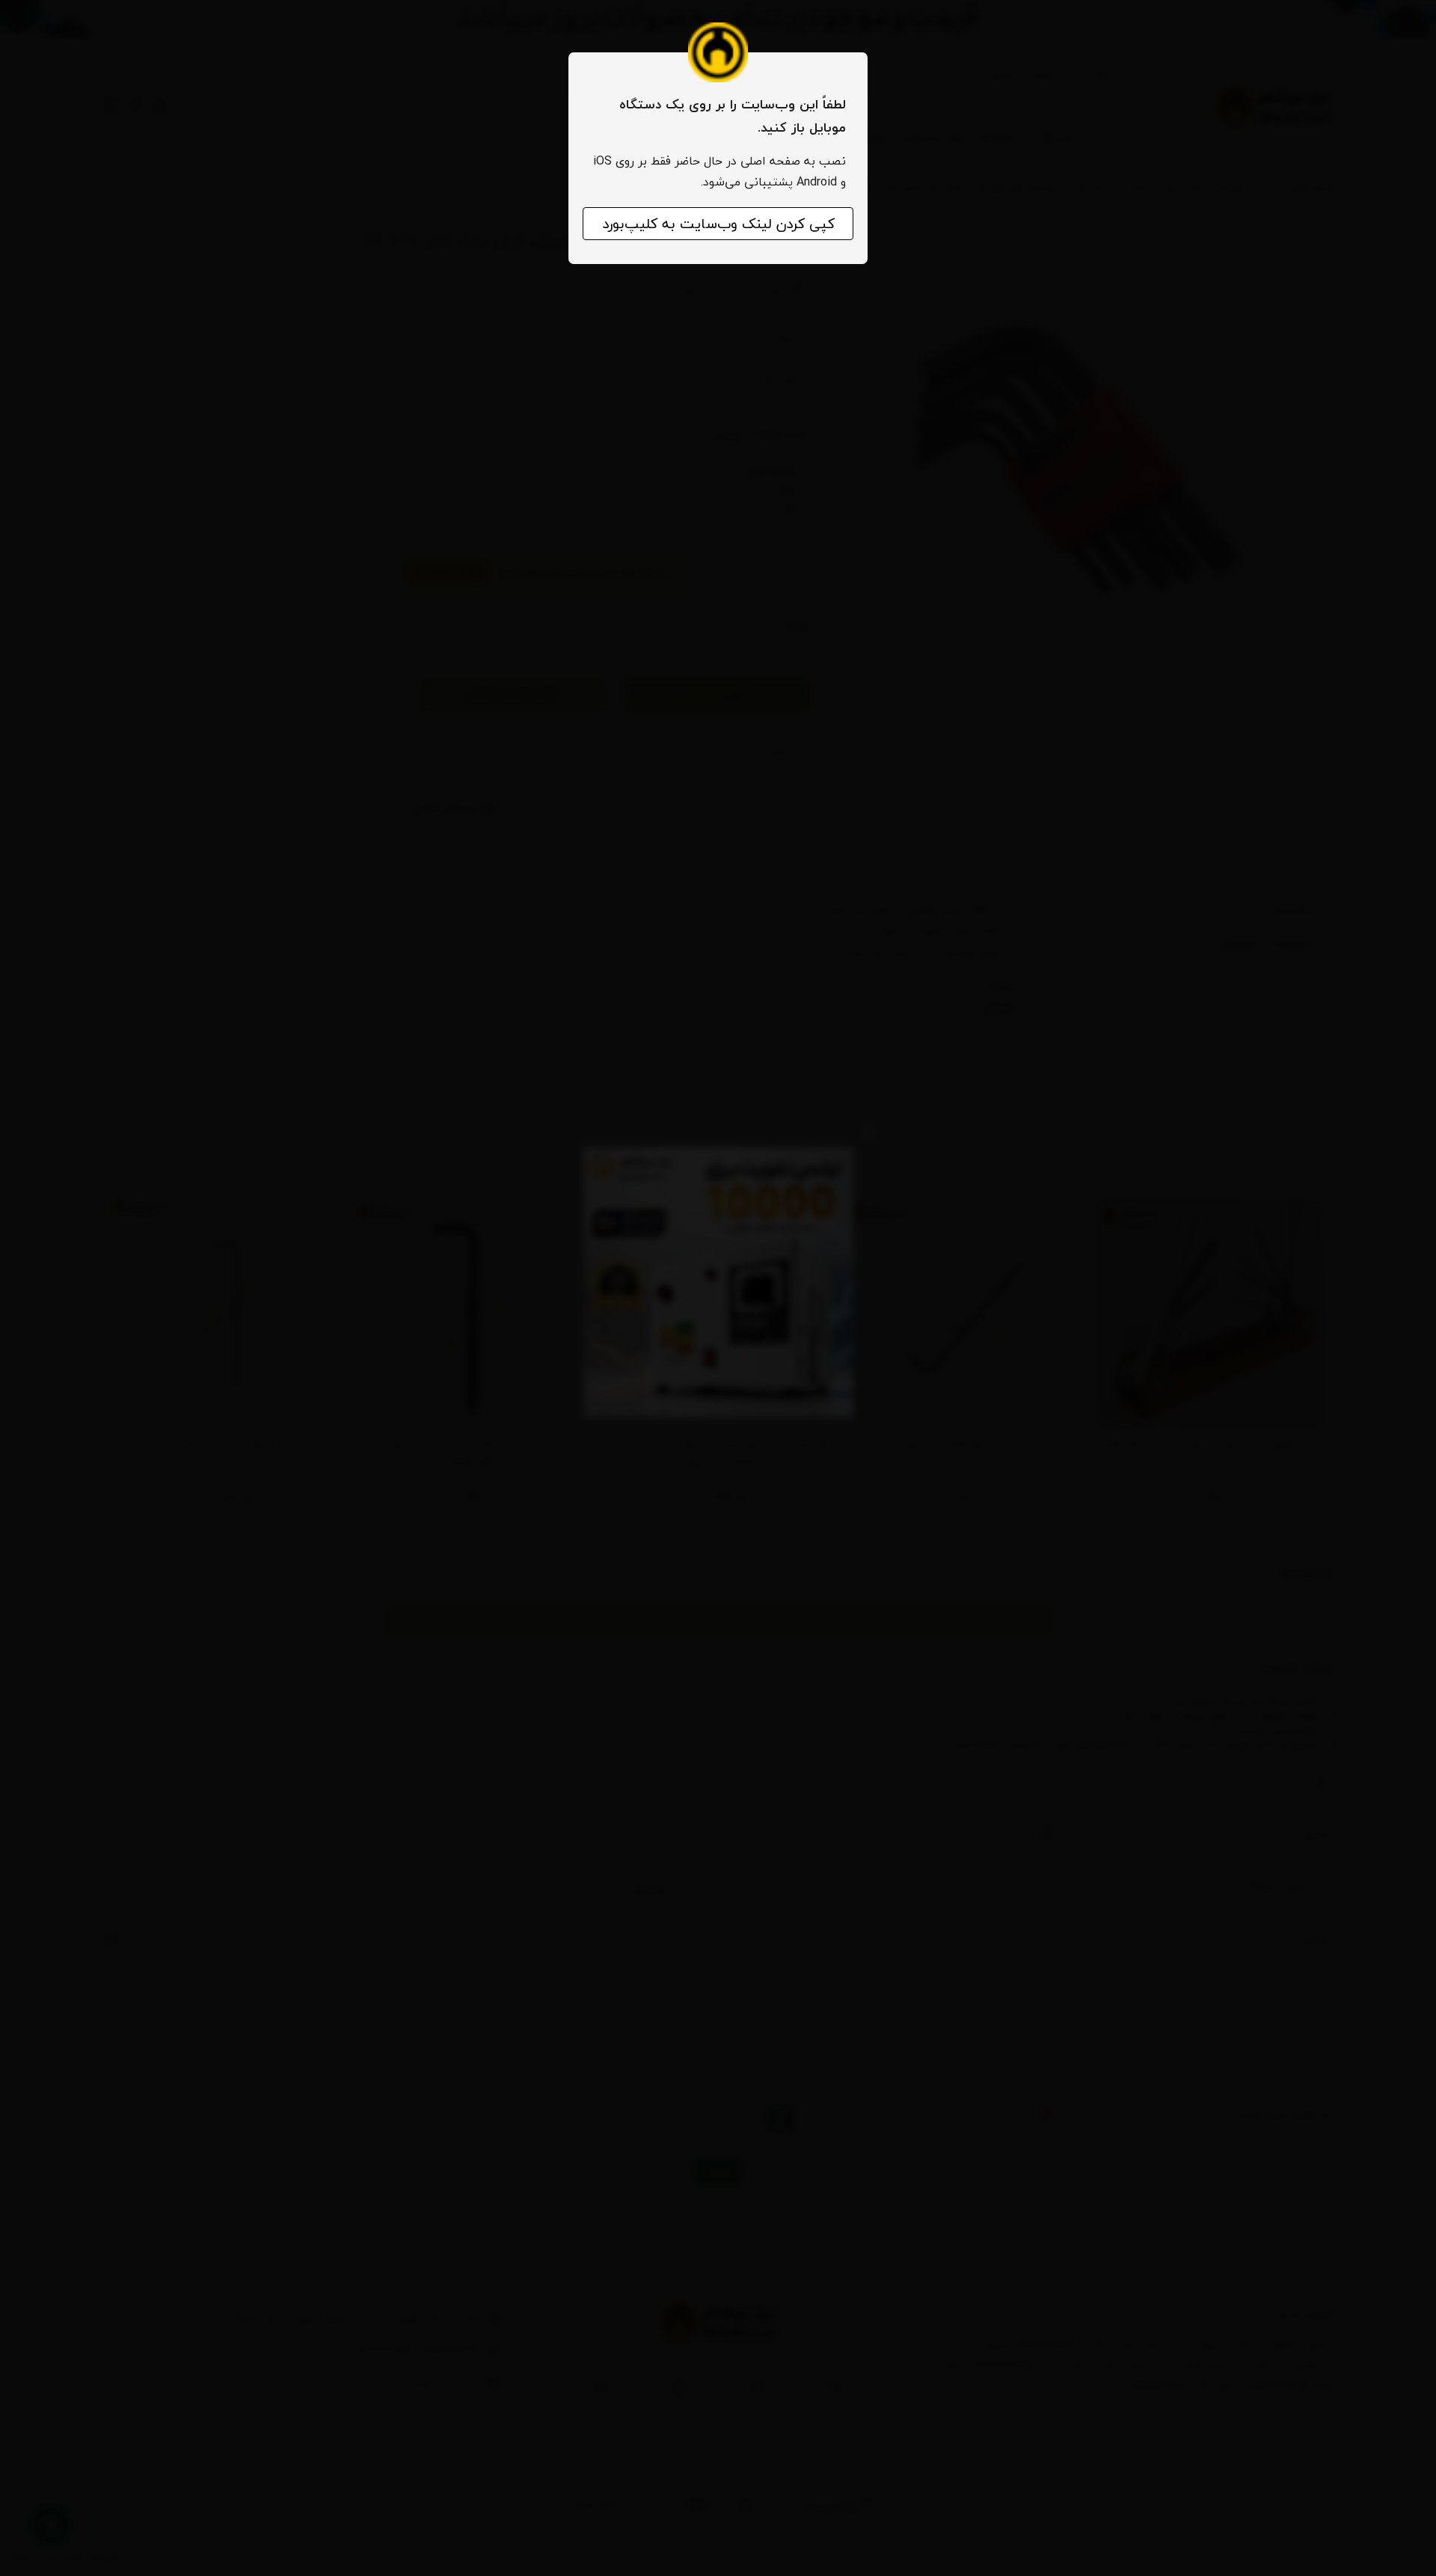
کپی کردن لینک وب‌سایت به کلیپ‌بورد (718, 224)
